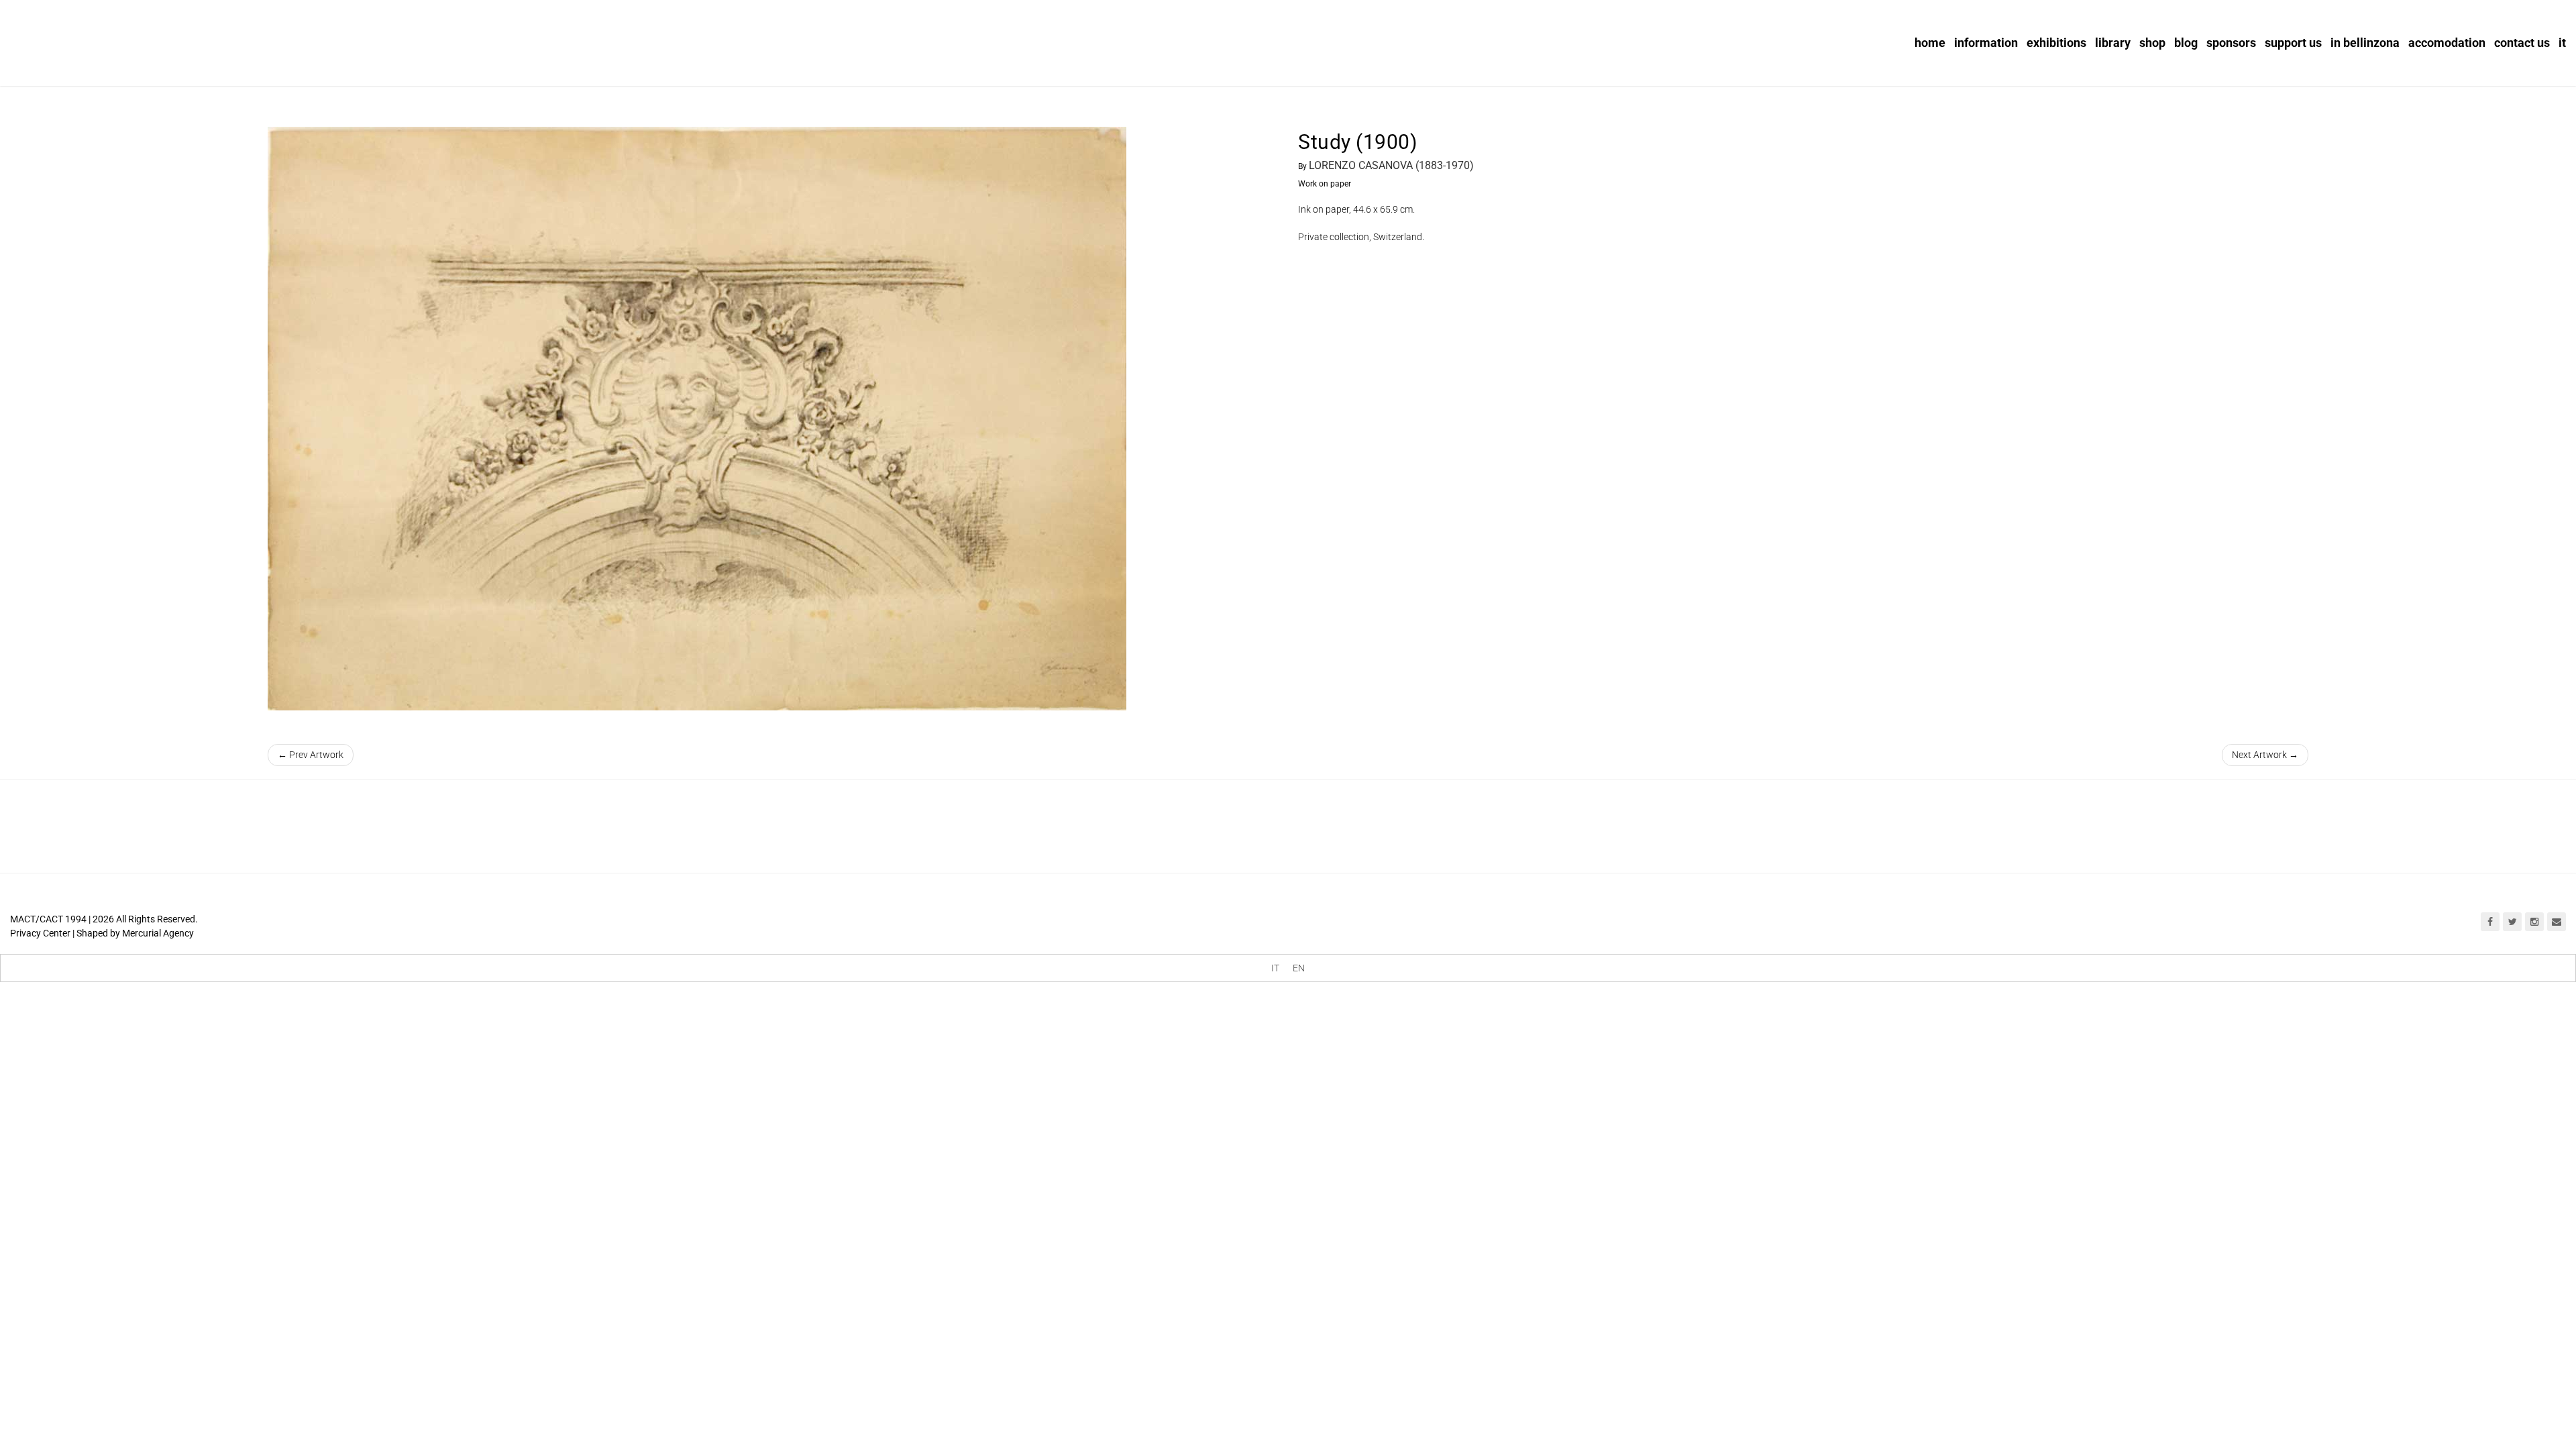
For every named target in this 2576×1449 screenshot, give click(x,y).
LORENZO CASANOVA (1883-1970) (1391, 165)
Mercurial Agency (158, 933)
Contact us (2522, 43)
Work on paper (1325, 184)
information (1986, 43)
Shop (2152, 43)
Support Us (2293, 43)
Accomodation (2447, 43)
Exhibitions (2056, 43)
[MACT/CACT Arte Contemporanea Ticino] (94, 38)
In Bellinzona (2365, 43)
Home (1930, 43)
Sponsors (2231, 43)
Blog (2186, 43)
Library (2113, 43)
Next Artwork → (2265, 755)
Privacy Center (40, 933)
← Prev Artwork (311, 755)
